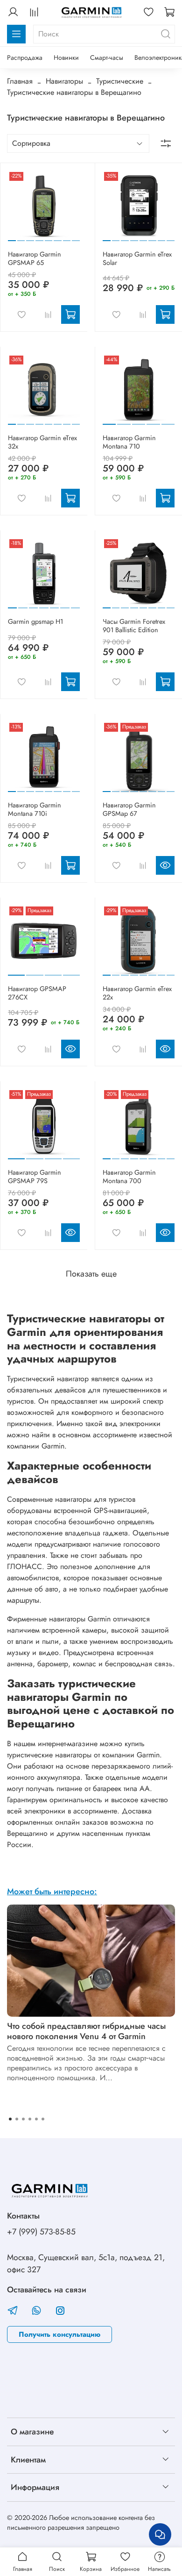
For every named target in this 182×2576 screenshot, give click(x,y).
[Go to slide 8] (76, 237)
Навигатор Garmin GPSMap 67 (129, 809)
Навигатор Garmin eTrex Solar (137, 258)
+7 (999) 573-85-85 (41, 2232)
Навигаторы (64, 81)
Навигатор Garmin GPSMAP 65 (35, 258)
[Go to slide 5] (49, 237)
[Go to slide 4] (39, 237)
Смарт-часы (107, 57)
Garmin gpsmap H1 (35, 621)
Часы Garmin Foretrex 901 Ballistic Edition (134, 626)
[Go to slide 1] (12, 237)
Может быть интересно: (52, 1891)
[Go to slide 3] (30, 237)
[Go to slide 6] (58, 237)
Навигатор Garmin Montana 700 (129, 1177)
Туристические (120, 81)
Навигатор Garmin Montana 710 (129, 442)
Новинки (66, 57)
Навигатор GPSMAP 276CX (37, 993)
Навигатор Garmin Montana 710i (35, 809)
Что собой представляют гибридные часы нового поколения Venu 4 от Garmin (86, 2031)
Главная (20, 81)
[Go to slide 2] (21, 237)
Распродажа (25, 57)
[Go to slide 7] (67, 237)
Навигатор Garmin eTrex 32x (42, 442)
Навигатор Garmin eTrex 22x (137, 993)
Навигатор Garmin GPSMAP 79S (35, 1177)
